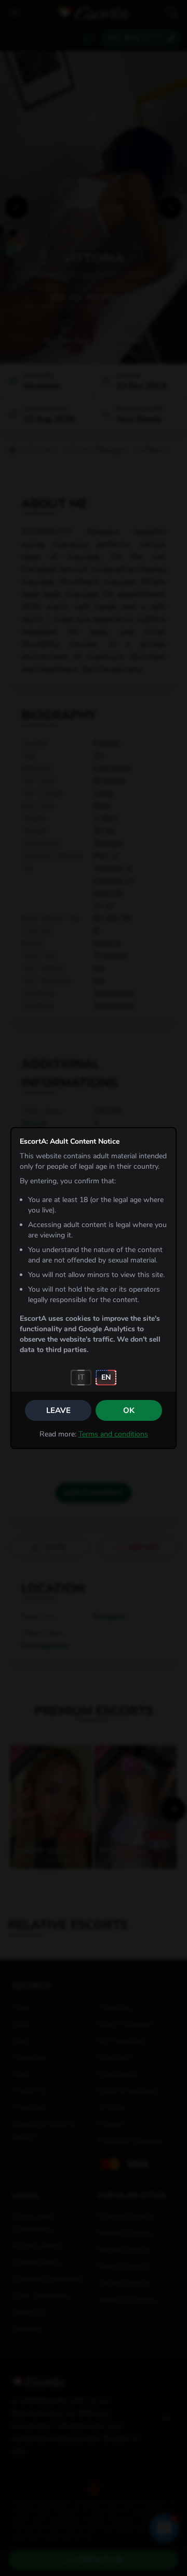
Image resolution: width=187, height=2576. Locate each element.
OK (129, 1410)
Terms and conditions (113, 1434)
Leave (58, 1410)
